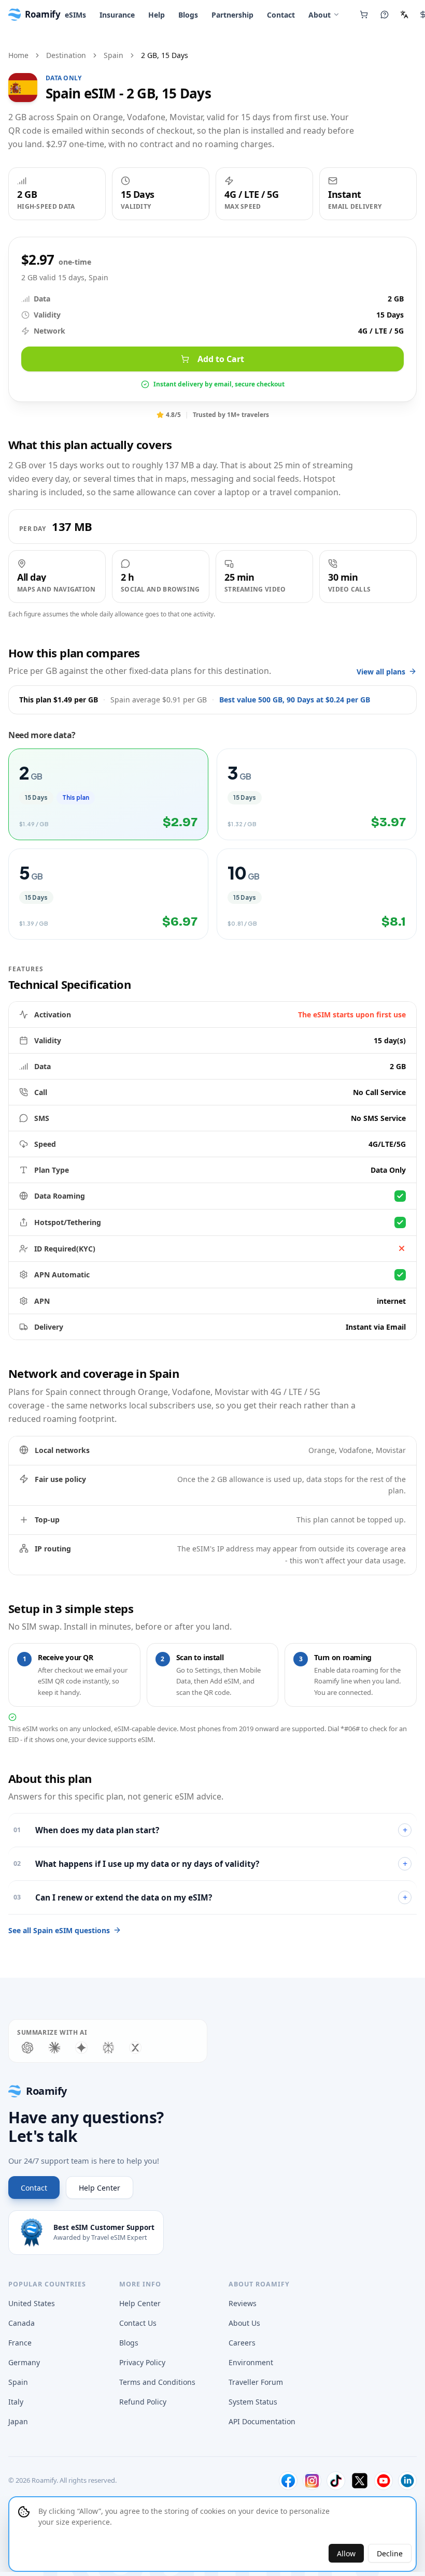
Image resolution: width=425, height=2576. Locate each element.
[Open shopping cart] (364, 15)
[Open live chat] (385, 15)
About (320, 15)
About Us (244, 2323)
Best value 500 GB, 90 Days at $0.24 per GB (295, 700)
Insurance (117, 15)
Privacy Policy (142, 2362)
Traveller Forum (256, 2382)
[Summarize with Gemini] (81, 2048)
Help (157, 15)
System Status (253, 2402)
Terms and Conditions (157, 2382)
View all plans (381, 672)
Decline (390, 2553)
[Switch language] (404, 15)
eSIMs (75, 15)
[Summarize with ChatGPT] (27, 2048)
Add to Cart (221, 359)
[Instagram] (312, 2481)
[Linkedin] (407, 2481)
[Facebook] (288, 2481)
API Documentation (262, 2421)
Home (18, 55)
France (20, 2343)
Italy (16, 2402)
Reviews (243, 2303)
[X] (360, 2481)
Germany (24, 2362)
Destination (66, 55)
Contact (281, 15)
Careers (242, 2343)
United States (32, 2303)
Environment (251, 2362)
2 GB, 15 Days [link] (165, 55)
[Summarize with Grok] (135, 2048)
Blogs (188, 15)
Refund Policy (143, 2402)
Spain (114, 55)
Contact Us (138, 2323)
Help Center (100, 2188)
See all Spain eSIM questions (59, 1930)
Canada (22, 2323)
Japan (18, 2421)
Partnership (232, 15)
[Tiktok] (336, 2481)
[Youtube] (384, 2481)
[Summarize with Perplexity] (108, 2048)
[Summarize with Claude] (54, 2048)
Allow (346, 2553)
